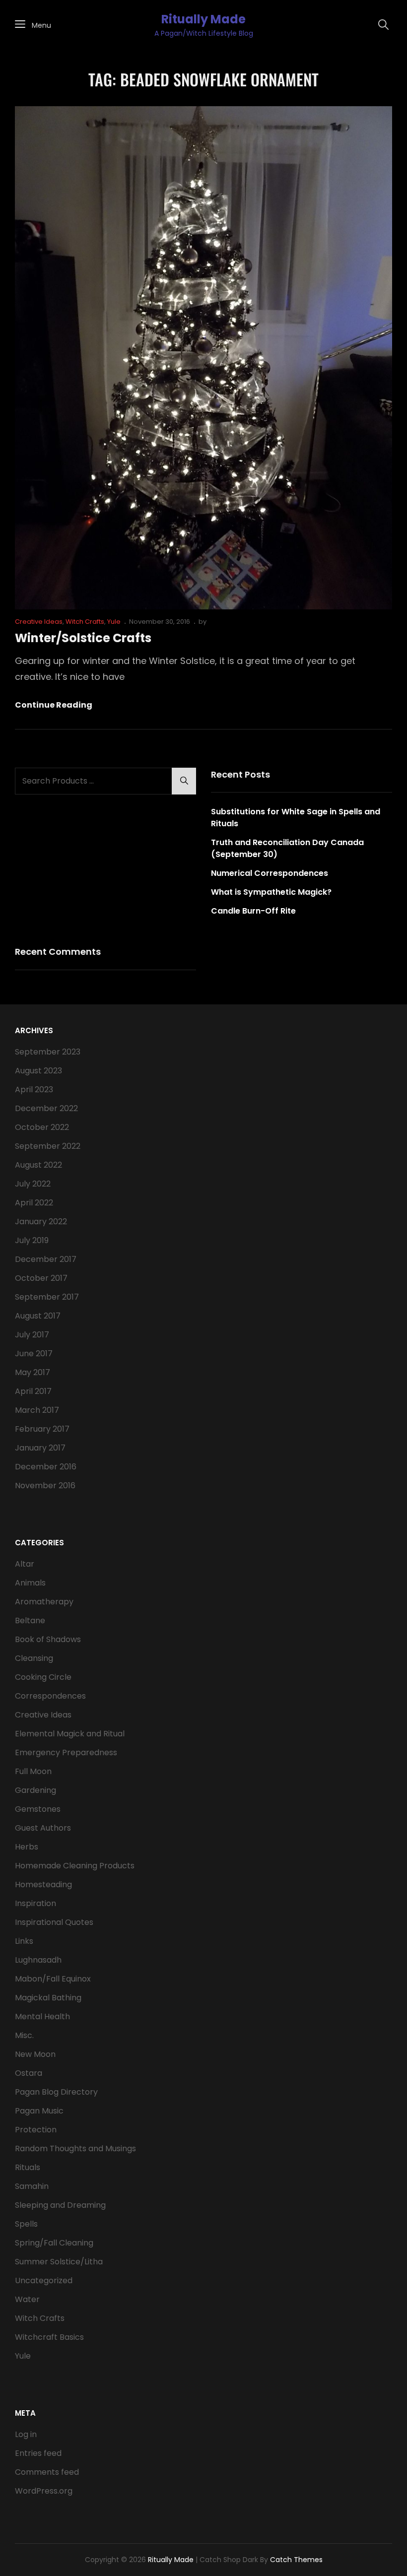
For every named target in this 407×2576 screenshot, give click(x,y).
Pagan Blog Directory (56, 2092)
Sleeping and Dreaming (60, 2205)
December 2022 (46, 1108)
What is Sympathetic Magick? (271, 892)
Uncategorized (44, 2280)
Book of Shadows (48, 1639)
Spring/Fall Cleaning (54, 2243)
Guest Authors (43, 1828)
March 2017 (37, 1410)
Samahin (32, 2186)
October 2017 (41, 1278)
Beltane (30, 1620)
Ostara (29, 2073)
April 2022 (34, 1203)
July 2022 (33, 1184)
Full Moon (33, 1771)
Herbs (27, 1847)
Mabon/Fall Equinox (53, 1979)
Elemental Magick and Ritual (70, 1734)
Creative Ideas (39, 622)
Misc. (24, 2035)
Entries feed (38, 2453)
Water (27, 2299)
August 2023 (38, 1071)
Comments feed (47, 2472)
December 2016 (46, 1467)
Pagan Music (39, 2111)
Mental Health (42, 2016)
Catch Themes (296, 2560)
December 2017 (46, 1259)
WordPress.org (44, 2491)
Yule (114, 622)
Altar (25, 1564)
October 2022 (42, 1127)
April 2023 (34, 1090)
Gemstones (38, 1809)
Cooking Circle (43, 1677)
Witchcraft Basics (49, 2337)
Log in (26, 2434)
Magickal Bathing (48, 1998)
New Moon (35, 2054)
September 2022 (48, 1146)
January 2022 (41, 1222)
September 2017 (47, 1297)
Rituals (28, 2167)
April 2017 (33, 1391)
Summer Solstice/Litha (59, 2262)
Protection (36, 2130)
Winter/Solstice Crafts (83, 638)
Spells (26, 2224)
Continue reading (54, 705)
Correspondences (50, 1696)
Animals (30, 1583)
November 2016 (45, 1486)
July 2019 (32, 1240)
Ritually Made (203, 19)
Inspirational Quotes (54, 1922)
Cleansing (34, 1658)
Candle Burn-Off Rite (253, 911)
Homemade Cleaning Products (75, 1866)
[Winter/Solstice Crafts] (203, 358)
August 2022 (38, 1165)
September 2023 (48, 1052)
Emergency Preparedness (66, 1752)
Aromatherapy (44, 1602)
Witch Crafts (85, 622)
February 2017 (42, 1429)
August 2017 (38, 1316)
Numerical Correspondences (270, 873)
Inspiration (35, 1903)
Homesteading (43, 1884)
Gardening (35, 1790)
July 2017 (32, 1335)
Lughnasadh (38, 1960)
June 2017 (34, 1354)
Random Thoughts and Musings (75, 2148)
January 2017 (40, 1448)
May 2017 (33, 1372)
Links (24, 1941)
